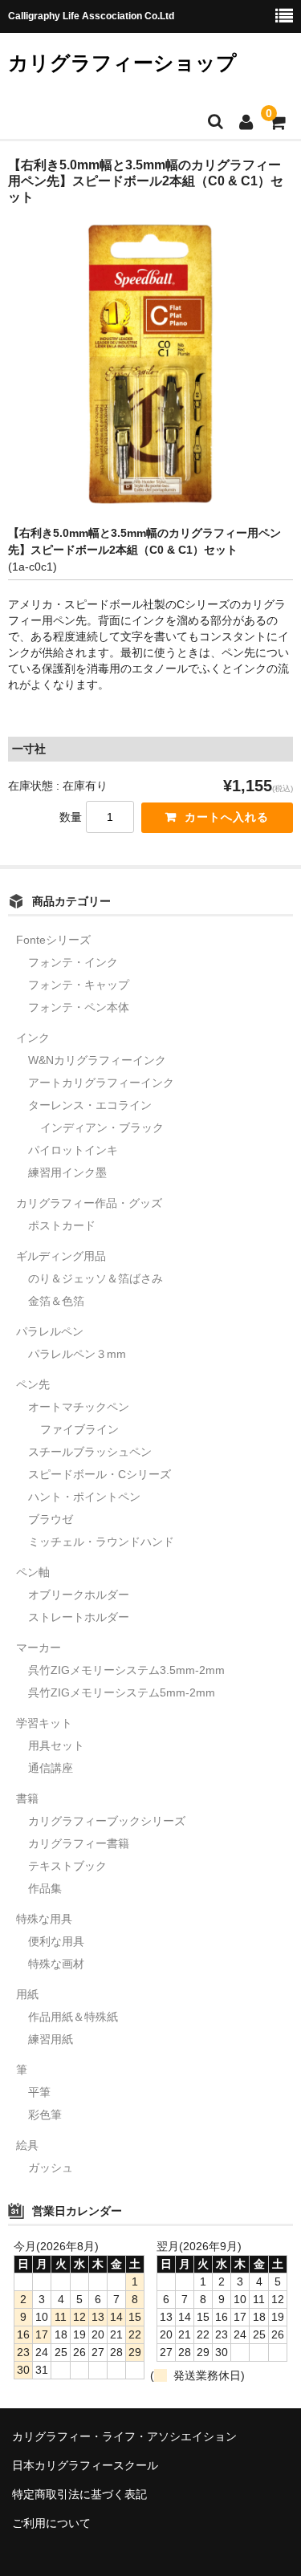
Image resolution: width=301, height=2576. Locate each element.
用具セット (56, 1745)
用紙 (27, 1994)
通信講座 (51, 1768)
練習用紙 (51, 2039)
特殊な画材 (56, 1964)
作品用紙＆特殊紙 (73, 2017)
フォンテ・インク (73, 962)
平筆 (39, 2092)
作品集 (45, 1888)
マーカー (39, 1648)
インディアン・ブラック (102, 1128)
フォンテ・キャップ (79, 985)
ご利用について (51, 2523)
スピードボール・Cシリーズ (100, 1474)
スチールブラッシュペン (90, 1452)
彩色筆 (45, 2115)
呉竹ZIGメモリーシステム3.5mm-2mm (126, 1670)
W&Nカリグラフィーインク (97, 1060)
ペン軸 (33, 1572)
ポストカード (62, 1225)
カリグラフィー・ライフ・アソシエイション (124, 2436)
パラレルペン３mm (77, 1354)
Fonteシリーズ (53, 940)
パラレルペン (50, 1331)
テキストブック (67, 1866)
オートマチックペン (79, 1407)
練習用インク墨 (67, 1172)
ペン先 (33, 1384)
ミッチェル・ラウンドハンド (101, 1542)
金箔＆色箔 (56, 1301)
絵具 (27, 2145)
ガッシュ (51, 2168)
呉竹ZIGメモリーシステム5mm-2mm (122, 1692)
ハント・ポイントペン (84, 1497)
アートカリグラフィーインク (101, 1083)
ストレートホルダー (79, 1617)
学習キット (44, 1723)
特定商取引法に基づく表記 (79, 2494)
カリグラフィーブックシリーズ (107, 1821)
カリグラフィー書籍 (79, 1843)
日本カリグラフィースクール (85, 2465)
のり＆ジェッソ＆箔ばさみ (96, 1278)
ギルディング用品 (61, 1256)
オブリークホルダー (79, 1595)
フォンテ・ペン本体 (79, 1007)
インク (33, 1038)
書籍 (27, 1798)
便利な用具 (56, 1941)
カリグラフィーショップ (122, 63)
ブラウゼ (51, 1519)
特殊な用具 (44, 1919)
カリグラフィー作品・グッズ (89, 1203)
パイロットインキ (73, 1150)
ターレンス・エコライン (90, 1105)
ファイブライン (79, 1429)
